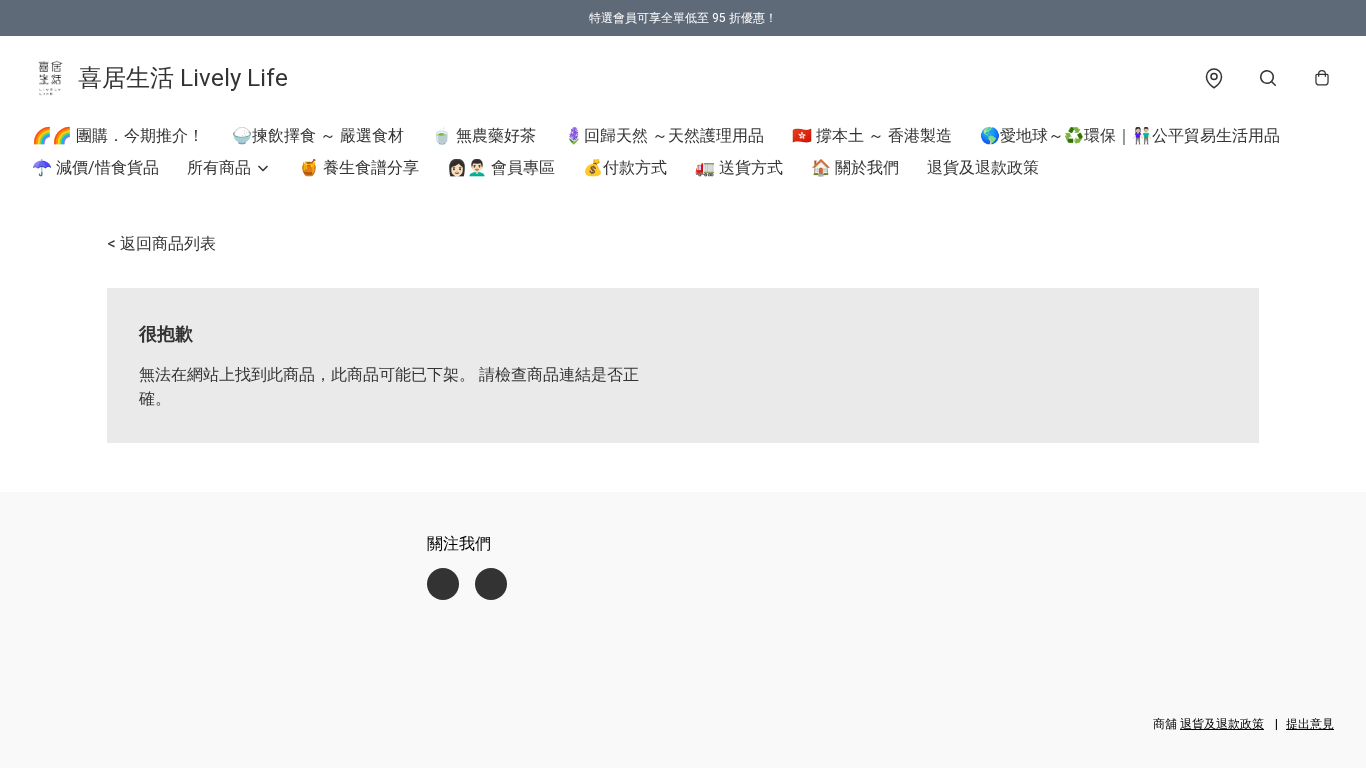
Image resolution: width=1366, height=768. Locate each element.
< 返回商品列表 (161, 243)
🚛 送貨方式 (739, 167)
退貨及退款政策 (983, 167)
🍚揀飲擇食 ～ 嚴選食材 (318, 135)
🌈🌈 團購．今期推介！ (118, 135)
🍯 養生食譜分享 (359, 167)
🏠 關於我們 (855, 167)
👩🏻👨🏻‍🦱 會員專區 (501, 167)
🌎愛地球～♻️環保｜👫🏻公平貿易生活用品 (1130, 135)
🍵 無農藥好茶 (484, 135)
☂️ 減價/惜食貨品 (95, 167)
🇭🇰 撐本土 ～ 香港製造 (872, 135)
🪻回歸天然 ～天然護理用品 (664, 135)
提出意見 (1310, 724)
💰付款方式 (625, 167)
